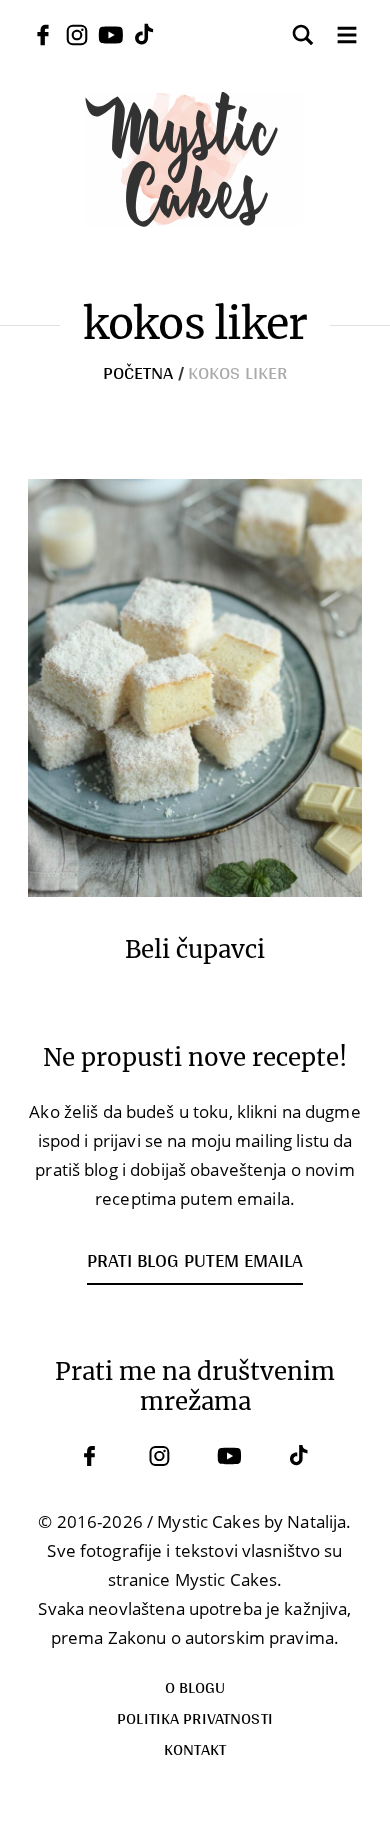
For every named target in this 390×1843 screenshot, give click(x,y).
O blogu (195, 1686)
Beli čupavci (195, 950)
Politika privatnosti (195, 1717)
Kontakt (195, 1748)
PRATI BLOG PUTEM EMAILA (195, 1260)
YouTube (230, 1456)
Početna (138, 372)
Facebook (90, 1456)
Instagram (160, 1456)
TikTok (300, 1456)
